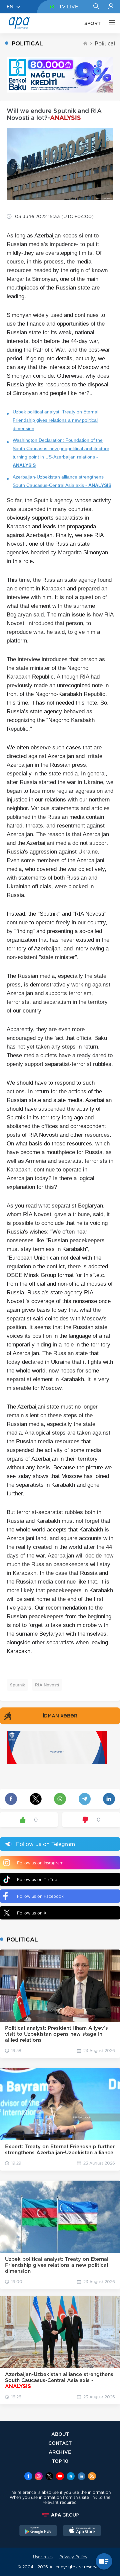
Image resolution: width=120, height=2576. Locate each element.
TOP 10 (60, 2461)
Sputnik (17, 1685)
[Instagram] (39, 2477)
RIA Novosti (47, 1685)
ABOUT (60, 2434)
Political (105, 44)
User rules (43, 2557)
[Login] (111, 7)
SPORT (92, 23)
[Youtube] (60, 2477)
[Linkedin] (81, 2477)
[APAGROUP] (60, 2515)
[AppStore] (82, 2531)
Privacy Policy (73, 2557)
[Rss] (92, 2477)
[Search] (96, 7)
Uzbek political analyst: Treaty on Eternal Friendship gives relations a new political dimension (55, 420)
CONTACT (60, 2443)
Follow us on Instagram (40, 1863)
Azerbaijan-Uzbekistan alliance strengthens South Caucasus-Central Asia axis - (62, 481)
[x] (49, 2477)
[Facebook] (28, 2477)
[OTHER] (110, 23)
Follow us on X (32, 1913)
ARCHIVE (60, 2452)
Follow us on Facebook (40, 1896)
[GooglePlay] (38, 2531)
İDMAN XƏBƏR (60, 1716)
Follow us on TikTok (37, 1880)
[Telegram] (71, 2477)
